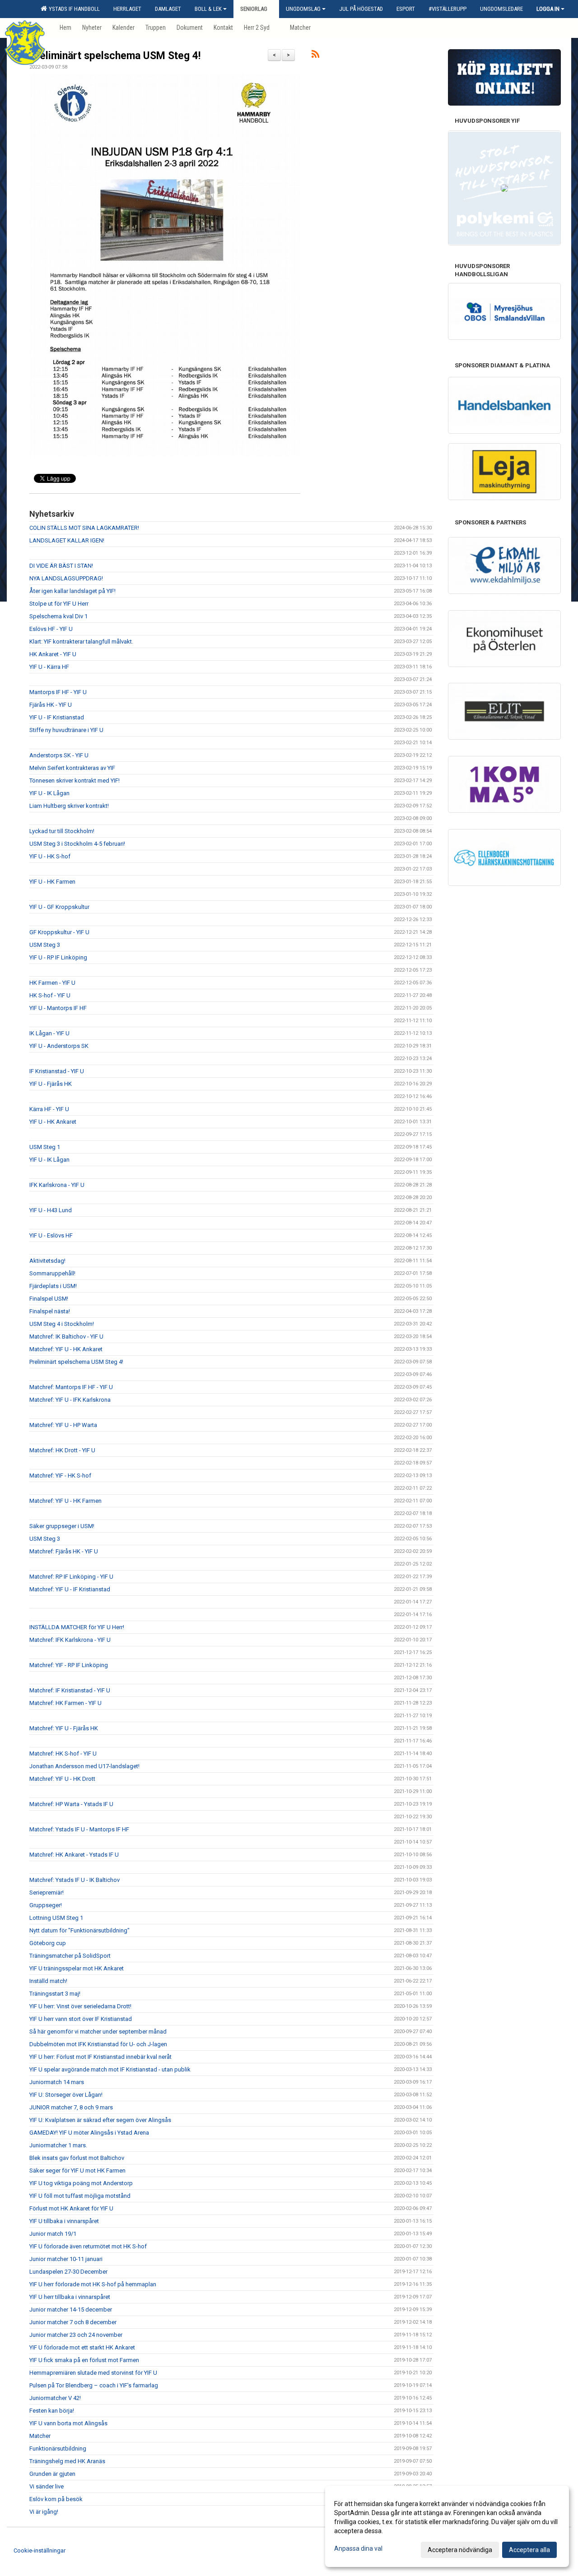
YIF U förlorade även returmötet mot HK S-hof (88, 2246)
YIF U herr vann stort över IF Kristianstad (81, 2019)
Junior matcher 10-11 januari (66, 2259)
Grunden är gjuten (52, 2474)
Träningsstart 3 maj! (55, 1994)
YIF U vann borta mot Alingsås (68, 2423)
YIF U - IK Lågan (49, 793)
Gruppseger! (46, 1905)
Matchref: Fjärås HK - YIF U (64, 1551)
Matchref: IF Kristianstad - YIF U (70, 1690)
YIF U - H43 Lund (51, 1210)
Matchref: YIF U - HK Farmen (65, 1501)
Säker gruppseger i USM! (62, 1526)
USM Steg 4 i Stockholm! (62, 1324)
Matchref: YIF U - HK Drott (62, 1779)
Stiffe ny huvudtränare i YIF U (66, 730)
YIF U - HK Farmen (52, 882)
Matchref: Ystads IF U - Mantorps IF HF (79, 1829)
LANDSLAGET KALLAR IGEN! (67, 540)
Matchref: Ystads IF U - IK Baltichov (75, 1880)
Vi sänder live (47, 2486)
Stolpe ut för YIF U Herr (59, 604)
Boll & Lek (208, 9)
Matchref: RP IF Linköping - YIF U (71, 1577)
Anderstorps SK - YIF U (59, 755)
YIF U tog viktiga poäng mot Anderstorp (81, 2183)
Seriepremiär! (47, 1893)
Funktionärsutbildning (58, 2449)
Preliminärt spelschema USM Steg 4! (115, 56)
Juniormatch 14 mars (57, 2082)
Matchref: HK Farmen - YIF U (65, 1703)
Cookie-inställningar (40, 2551)
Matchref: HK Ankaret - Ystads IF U (74, 1855)
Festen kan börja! (52, 2411)
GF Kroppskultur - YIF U (59, 932)
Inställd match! (48, 1981)
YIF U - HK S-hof (50, 856)
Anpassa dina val (358, 2548)
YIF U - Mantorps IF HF (58, 1008)
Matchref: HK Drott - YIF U (62, 1450)
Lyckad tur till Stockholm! (62, 831)
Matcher (40, 2436)
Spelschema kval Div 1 (58, 616)
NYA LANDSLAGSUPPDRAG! (66, 578)
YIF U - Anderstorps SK (59, 1046)
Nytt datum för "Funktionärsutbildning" (79, 1930)
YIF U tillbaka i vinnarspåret (64, 2221)
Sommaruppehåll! (52, 1273)
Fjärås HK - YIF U (51, 705)
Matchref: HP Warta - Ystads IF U (71, 1804)
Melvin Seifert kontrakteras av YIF (72, 768)
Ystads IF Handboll (73, 9)
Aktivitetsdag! (47, 1261)
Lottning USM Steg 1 (56, 1918)
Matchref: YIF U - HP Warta (63, 1425)
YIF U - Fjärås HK (51, 1084)
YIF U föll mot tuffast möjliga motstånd (80, 2196)
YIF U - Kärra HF (49, 667)
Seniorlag (254, 9)
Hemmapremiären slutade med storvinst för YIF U (93, 2373)
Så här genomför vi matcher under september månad (98, 2032)
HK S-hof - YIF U (50, 995)
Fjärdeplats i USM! (53, 1286)
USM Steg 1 (45, 1147)
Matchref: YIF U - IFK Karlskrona (70, 1400)
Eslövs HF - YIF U (51, 629)
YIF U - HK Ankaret (53, 1122)
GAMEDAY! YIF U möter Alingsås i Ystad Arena (89, 2133)
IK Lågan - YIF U (49, 1033)
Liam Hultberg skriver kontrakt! (69, 806)
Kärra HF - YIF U (49, 1109)
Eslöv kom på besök (56, 2499)
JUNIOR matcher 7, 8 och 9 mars (71, 2107)
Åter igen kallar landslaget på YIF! (72, 591)
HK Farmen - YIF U (52, 983)
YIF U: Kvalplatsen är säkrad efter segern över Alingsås (100, 2120)
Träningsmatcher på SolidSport (70, 1956)
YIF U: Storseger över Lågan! (66, 2095)
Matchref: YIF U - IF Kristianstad (70, 1589)
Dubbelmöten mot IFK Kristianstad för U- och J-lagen (98, 2044)
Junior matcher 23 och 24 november (76, 2335)
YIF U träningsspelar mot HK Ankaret (77, 1968)
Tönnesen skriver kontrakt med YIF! (75, 781)
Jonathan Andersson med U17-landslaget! (84, 1766)
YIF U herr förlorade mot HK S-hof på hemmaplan (93, 2284)
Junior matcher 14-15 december (71, 2310)
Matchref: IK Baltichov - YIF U (66, 1337)
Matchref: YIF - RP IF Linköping (69, 1665)
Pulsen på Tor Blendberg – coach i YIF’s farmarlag (94, 2385)
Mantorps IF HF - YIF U (58, 692)
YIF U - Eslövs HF (51, 1235)
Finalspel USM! (49, 1299)
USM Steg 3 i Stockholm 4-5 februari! (77, 844)
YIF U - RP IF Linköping (58, 957)
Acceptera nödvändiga (460, 2550)
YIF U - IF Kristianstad (57, 717)
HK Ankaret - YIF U (53, 654)
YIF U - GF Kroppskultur (59, 907)
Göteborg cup (48, 1943)
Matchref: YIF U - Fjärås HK (64, 1728)
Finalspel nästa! (50, 1311)
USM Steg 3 (45, 945)
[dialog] (447, 2526)
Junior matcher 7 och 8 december (73, 2322)
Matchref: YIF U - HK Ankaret (66, 1349)
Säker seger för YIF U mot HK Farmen (77, 2171)
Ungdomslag (303, 9)
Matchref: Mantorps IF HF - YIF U (71, 1387)
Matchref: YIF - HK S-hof (60, 1476)
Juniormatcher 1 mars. (58, 2145)
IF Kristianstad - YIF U (57, 1071)
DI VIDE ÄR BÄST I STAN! (61, 566)
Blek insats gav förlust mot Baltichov (77, 2158)
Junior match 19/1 (53, 2234)
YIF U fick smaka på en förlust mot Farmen (84, 2360)
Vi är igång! (44, 2512)
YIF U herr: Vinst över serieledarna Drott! (80, 2006)
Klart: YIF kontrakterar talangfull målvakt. (81, 642)
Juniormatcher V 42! (55, 2398)
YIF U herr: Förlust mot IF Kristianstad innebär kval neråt (100, 2057)
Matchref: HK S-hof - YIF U (63, 1754)
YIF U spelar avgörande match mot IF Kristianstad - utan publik (110, 2069)
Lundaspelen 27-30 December (68, 2272)
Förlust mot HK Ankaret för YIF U (71, 2208)
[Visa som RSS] (315, 56)
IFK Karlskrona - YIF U (57, 1185)
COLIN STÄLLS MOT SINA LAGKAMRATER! (84, 528)
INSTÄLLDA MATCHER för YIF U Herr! (77, 1627)
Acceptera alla (529, 2550)
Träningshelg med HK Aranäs (67, 2461)
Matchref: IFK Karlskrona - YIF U (70, 1640)
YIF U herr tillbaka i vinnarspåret (70, 2297)
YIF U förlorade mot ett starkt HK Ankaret (82, 2347)
